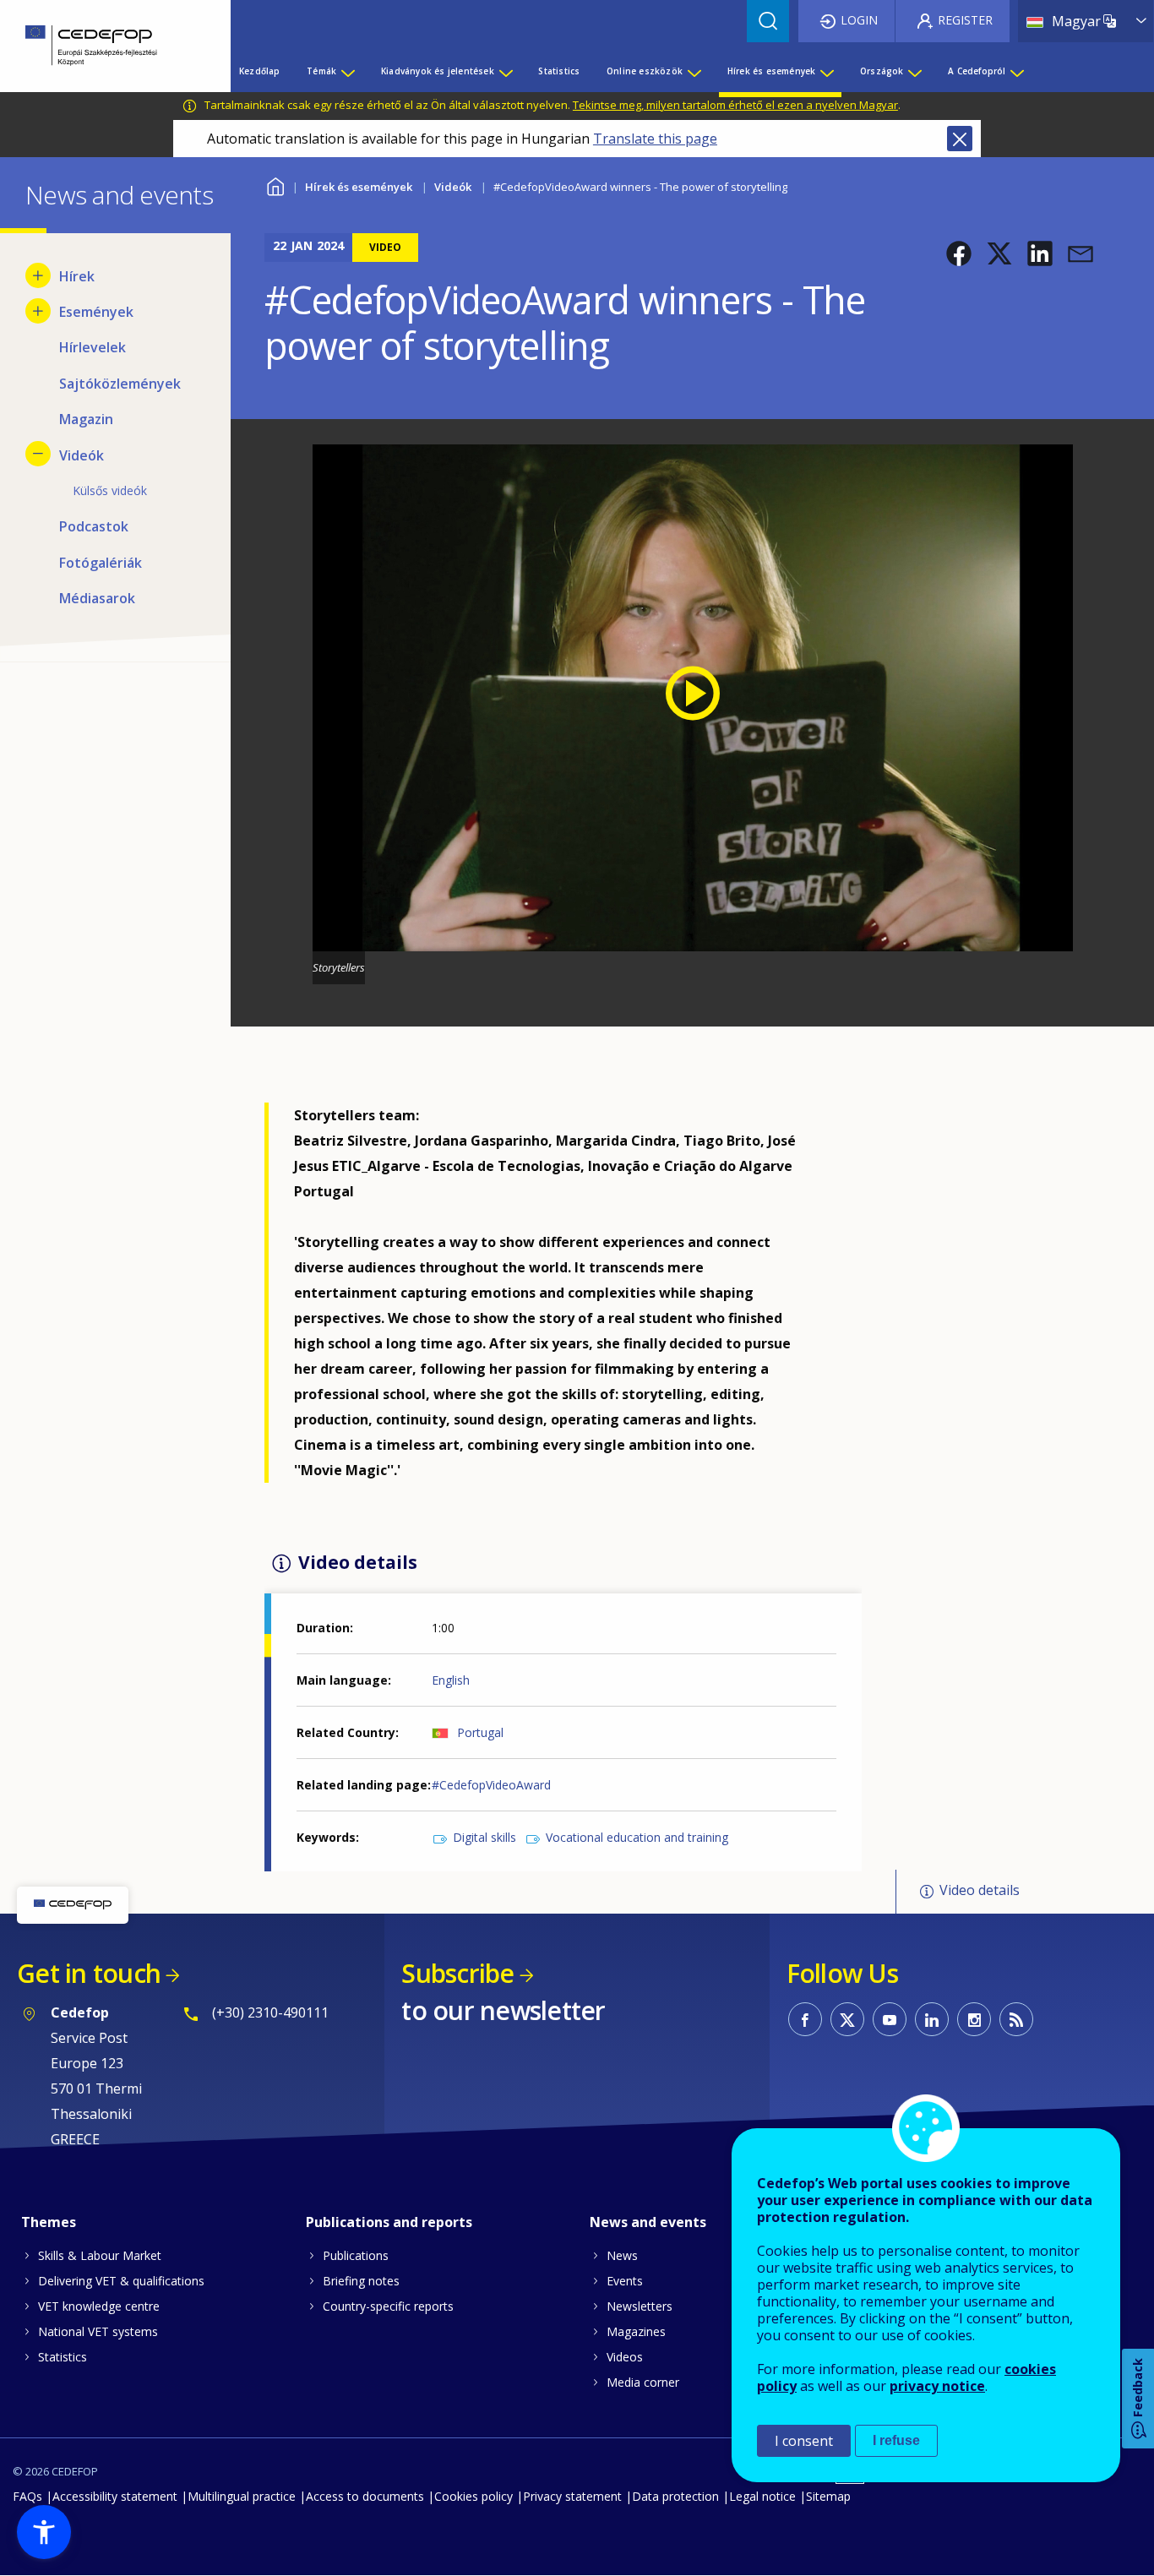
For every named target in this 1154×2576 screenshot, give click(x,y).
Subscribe (457, 1973)
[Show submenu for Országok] (914, 71)
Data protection (675, 2496)
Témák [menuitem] (321, 71)
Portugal (480, 1732)
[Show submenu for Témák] (347, 71)
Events (625, 2281)
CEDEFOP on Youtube (890, 2019)
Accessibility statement (115, 2496)
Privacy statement (572, 2496)
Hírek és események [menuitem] (772, 71)
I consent (804, 2441)
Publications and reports (389, 2222)
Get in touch (89, 1973)
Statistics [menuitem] (559, 71)
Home (275, 185)
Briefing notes (361, 2281)
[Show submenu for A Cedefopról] (1016, 71)
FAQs (27, 2496)
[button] (959, 253)
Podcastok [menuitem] (94, 526)
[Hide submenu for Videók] (38, 454)
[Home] (103, 46)
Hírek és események (359, 187)
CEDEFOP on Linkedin (932, 2019)
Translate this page (655, 139)
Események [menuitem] (96, 312)
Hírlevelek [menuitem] (93, 347)
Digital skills (484, 1837)
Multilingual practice (242, 2496)
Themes (49, 2222)
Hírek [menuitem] (77, 276)
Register (965, 20)
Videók (453, 187)
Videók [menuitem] (82, 455)
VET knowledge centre (99, 2306)
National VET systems (98, 2331)
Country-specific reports (388, 2306)
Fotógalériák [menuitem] (101, 563)
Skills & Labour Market (100, 2255)
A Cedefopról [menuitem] (977, 71)
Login (859, 20)
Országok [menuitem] (882, 71)
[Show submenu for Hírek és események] (826, 71)
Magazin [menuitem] (86, 419)
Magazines (636, 2331)
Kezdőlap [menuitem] (260, 71)
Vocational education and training (637, 1837)
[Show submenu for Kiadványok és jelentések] (505, 71)
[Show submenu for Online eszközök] (694, 71)
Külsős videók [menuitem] (110, 490)
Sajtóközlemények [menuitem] (120, 384)
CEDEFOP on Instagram (974, 2019)
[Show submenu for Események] (38, 311)
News (622, 2255)
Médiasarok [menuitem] (97, 598)
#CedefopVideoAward (491, 1785)
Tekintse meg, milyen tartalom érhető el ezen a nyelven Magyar (735, 105)
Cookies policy (474, 2496)
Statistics (63, 2357)
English (451, 1680)
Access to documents (365, 2496)
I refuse (896, 2440)
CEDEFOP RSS (1016, 2019)
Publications (356, 2255)
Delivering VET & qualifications (121, 2281)
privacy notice (937, 2386)
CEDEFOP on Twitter (847, 2019)
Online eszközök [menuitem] (645, 71)
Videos (625, 2357)
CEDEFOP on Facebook (805, 2019)
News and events (648, 2222)
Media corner (643, 2382)
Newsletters (640, 2306)
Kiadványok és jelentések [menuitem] (438, 71)
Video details (980, 1891)
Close (960, 139)
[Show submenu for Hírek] (38, 275)
